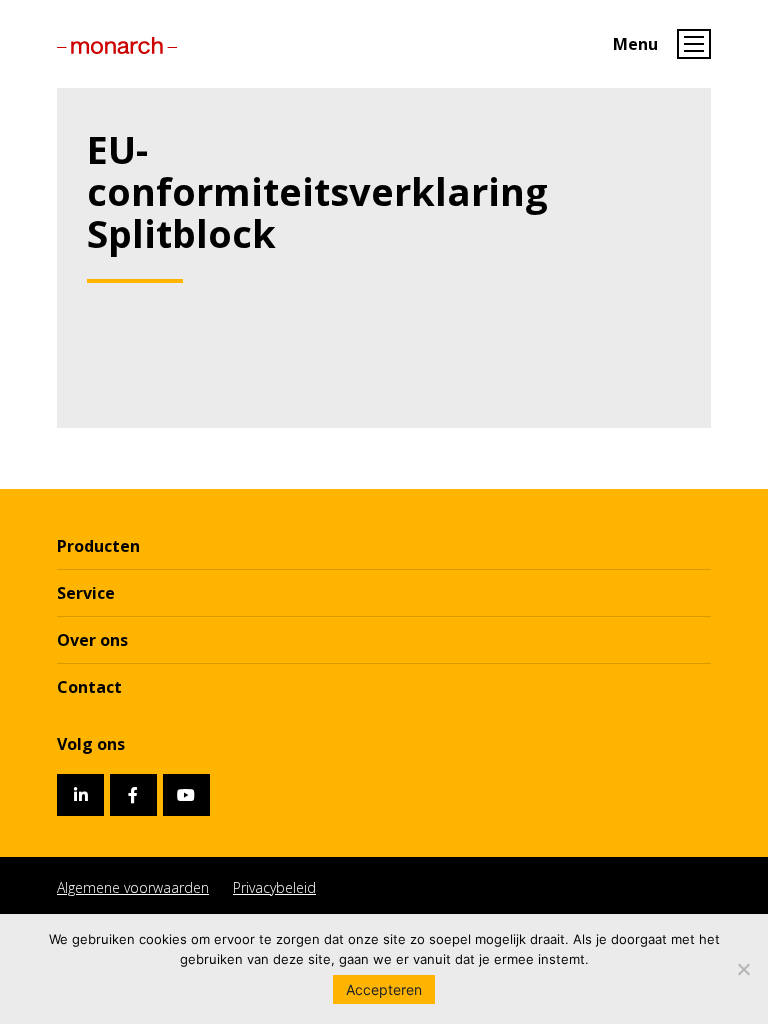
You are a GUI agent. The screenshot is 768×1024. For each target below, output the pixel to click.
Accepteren (384, 989)
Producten (98, 546)
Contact (89, 687)
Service (86, 593)
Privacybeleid (274, 887)
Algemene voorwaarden (133, 887)
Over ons (92, 640)
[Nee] (743, 969)
